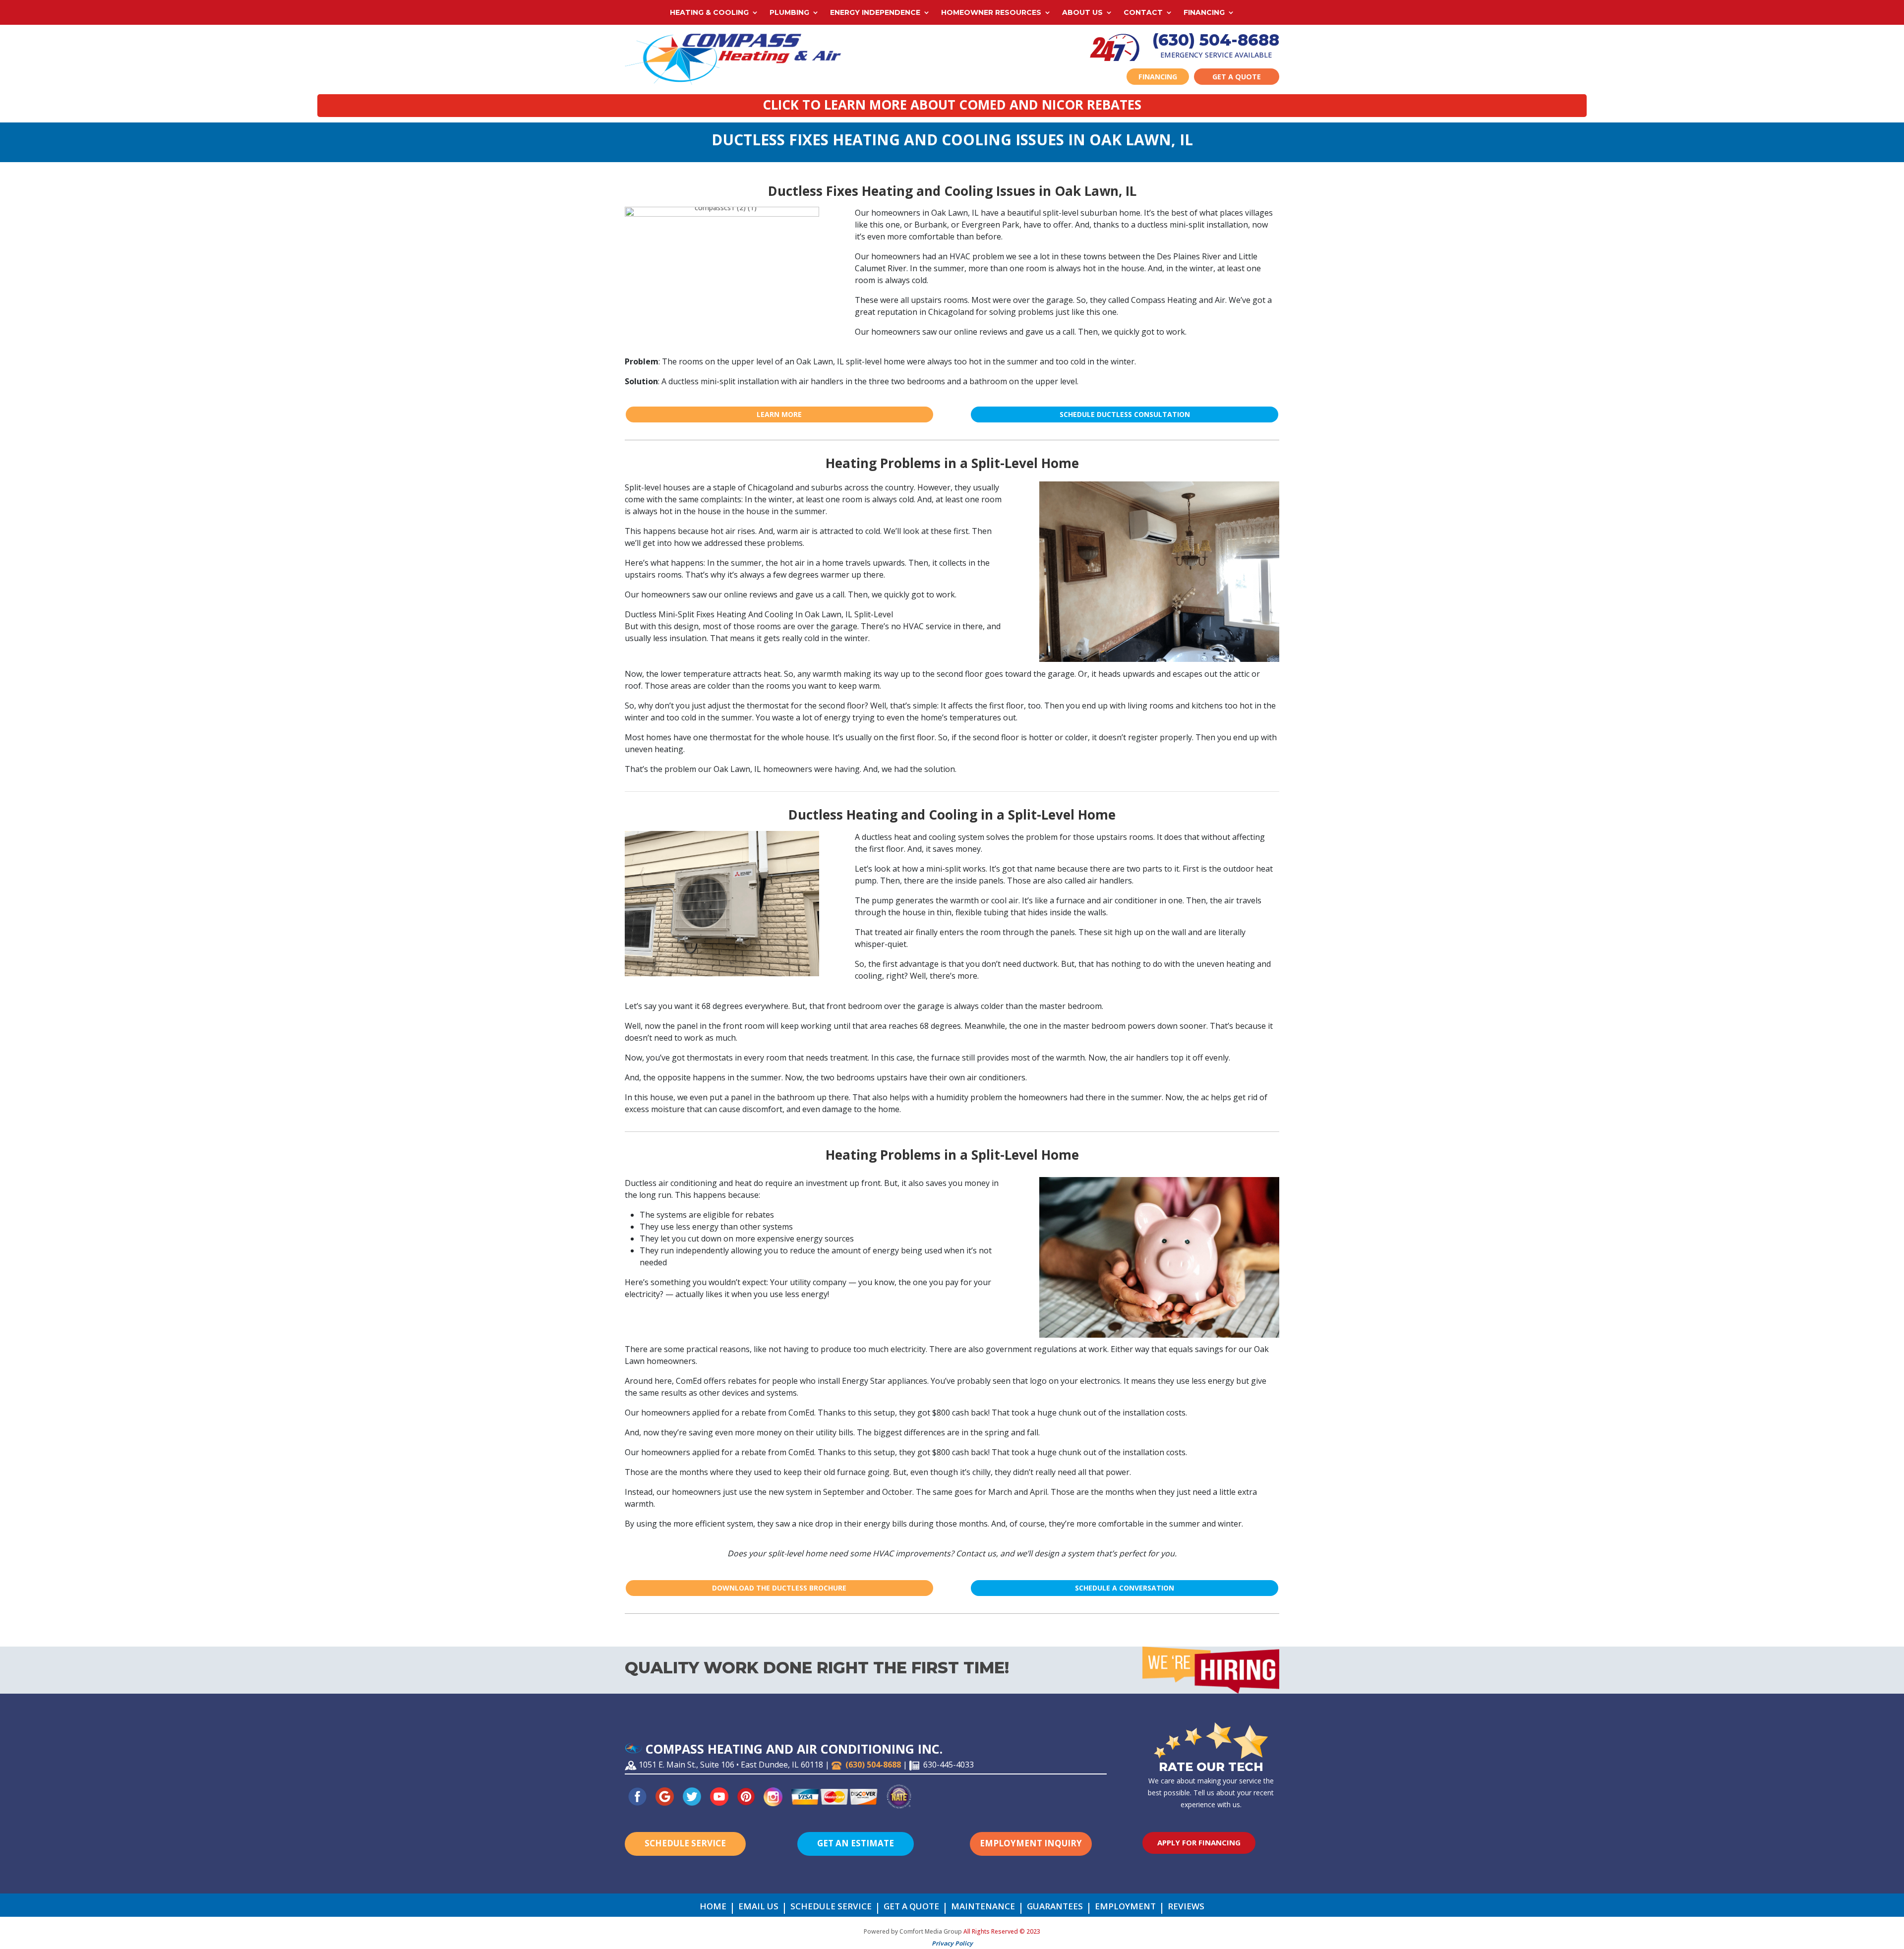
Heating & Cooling (709, 13)
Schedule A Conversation (1125, 1588)
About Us (1082, 13)
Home (713, 1907)
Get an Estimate (856, 1843)
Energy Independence (875, 13)
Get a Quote (1237, 77)
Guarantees (1055, 1907)
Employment (1125, 1907)
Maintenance (983, 1907)
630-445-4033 (949, 1765)
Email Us (758, 1907)
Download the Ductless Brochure (779, 1588)
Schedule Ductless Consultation (1125, 414)
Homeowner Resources (991, 13)
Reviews (1186, 1907)
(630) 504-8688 (1216, 40)
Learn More (779, 414)
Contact (1143, 13)
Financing (1204, 13)
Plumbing (789, 13)
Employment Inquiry (1031, 1843)
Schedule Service (685, 1843)
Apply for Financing (1199, 1842)
